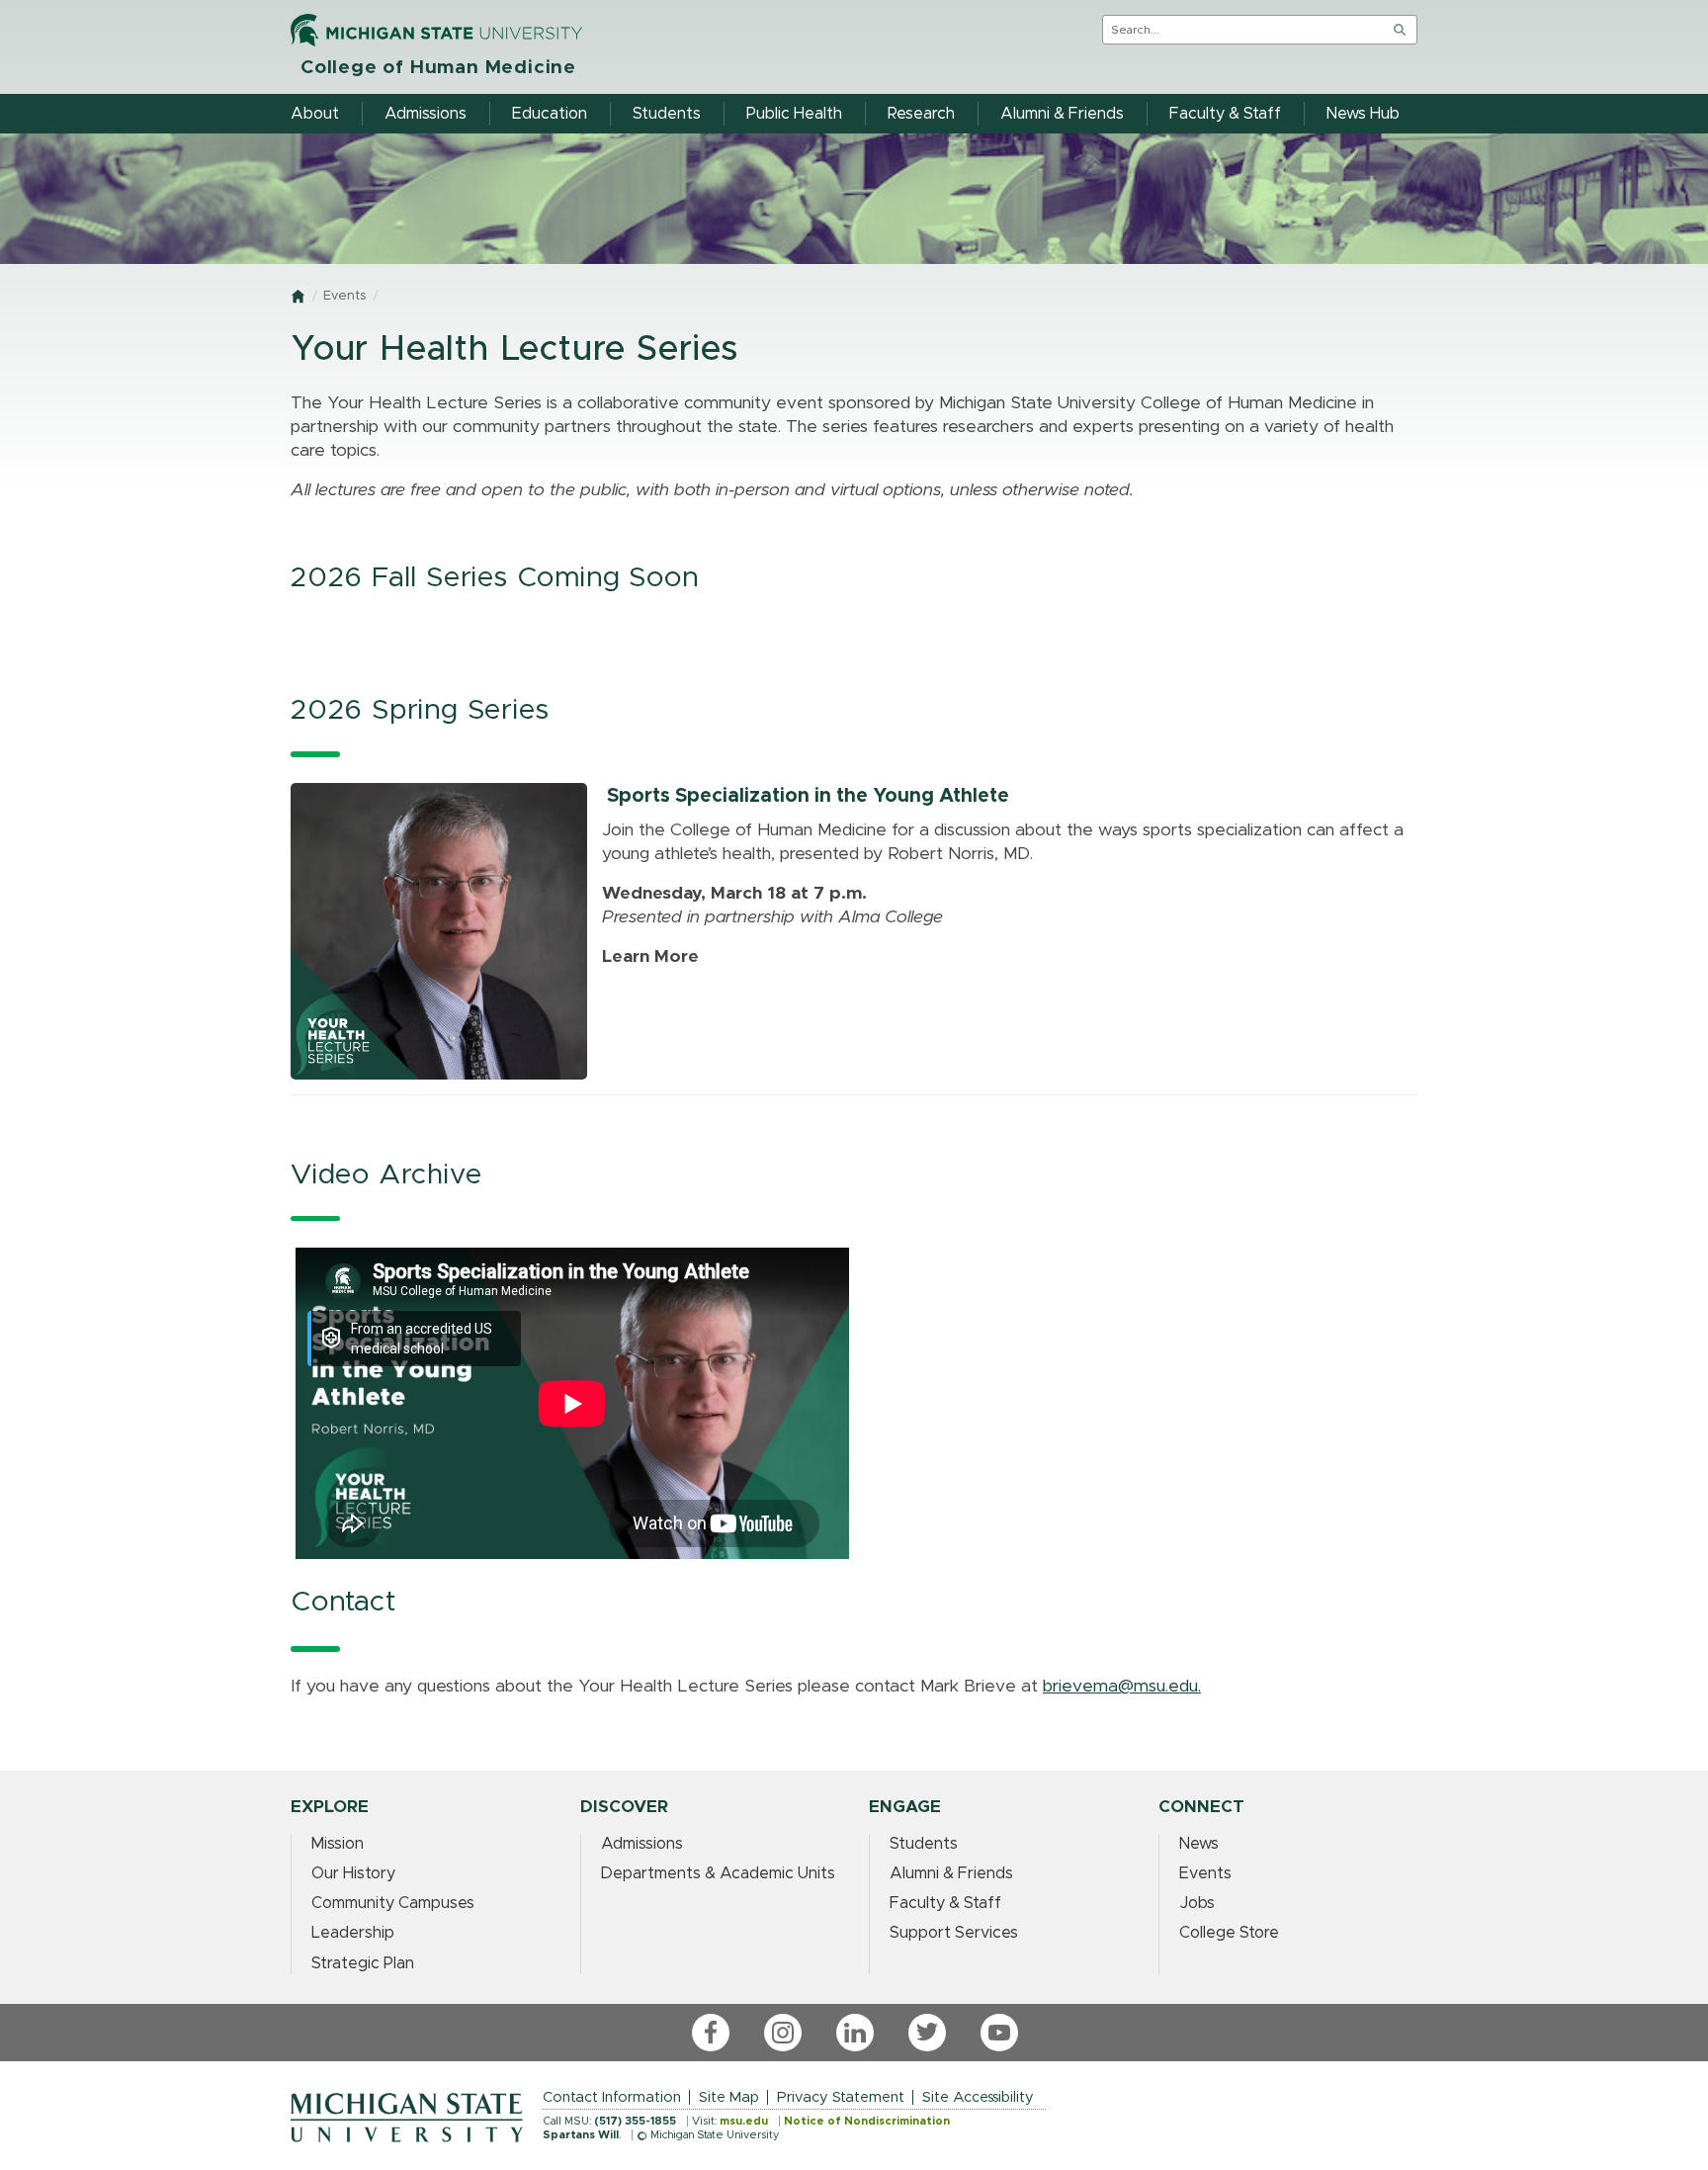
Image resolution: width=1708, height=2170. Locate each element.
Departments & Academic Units (718, 1873)
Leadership (353, 1933)
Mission (338, 1844)
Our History (353, 1873)
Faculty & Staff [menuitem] (1225, 114)
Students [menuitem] (667, 114)
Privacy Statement (841, 2097)
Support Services (954, 1933)
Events (344, 296)
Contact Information (612, 2097)
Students (924, 1844)
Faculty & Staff (945, 1903)
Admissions (642, 1844)
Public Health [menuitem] (794, 114)
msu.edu (744, 2121)
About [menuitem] (315, 114)
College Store (1229, 1933)
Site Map (729, 2097)
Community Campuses (393, 1903)
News (1199, 1844)
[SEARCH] (1400, 30)
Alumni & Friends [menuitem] (1062, 114)
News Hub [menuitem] (1363, 114)
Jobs (1197, 1903)
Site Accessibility (978, 2097)
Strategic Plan (363, 1963)
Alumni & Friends (951, 1873)
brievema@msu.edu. (1122, 1687)
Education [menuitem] (550, 114)
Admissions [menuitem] (426, 114)
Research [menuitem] (921, 114)
